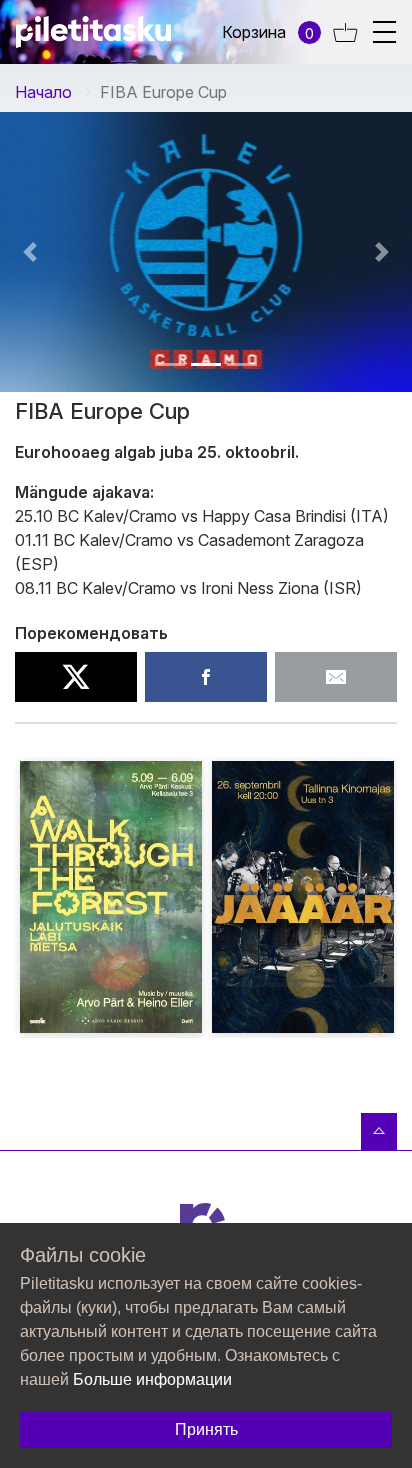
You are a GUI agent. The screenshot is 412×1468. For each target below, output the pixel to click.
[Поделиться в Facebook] (206, 677)
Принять (206, 1429)
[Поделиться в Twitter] (76, 677)
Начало (43, 92)
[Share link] (336, 677)
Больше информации (152, 1379)
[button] (170, 364)
